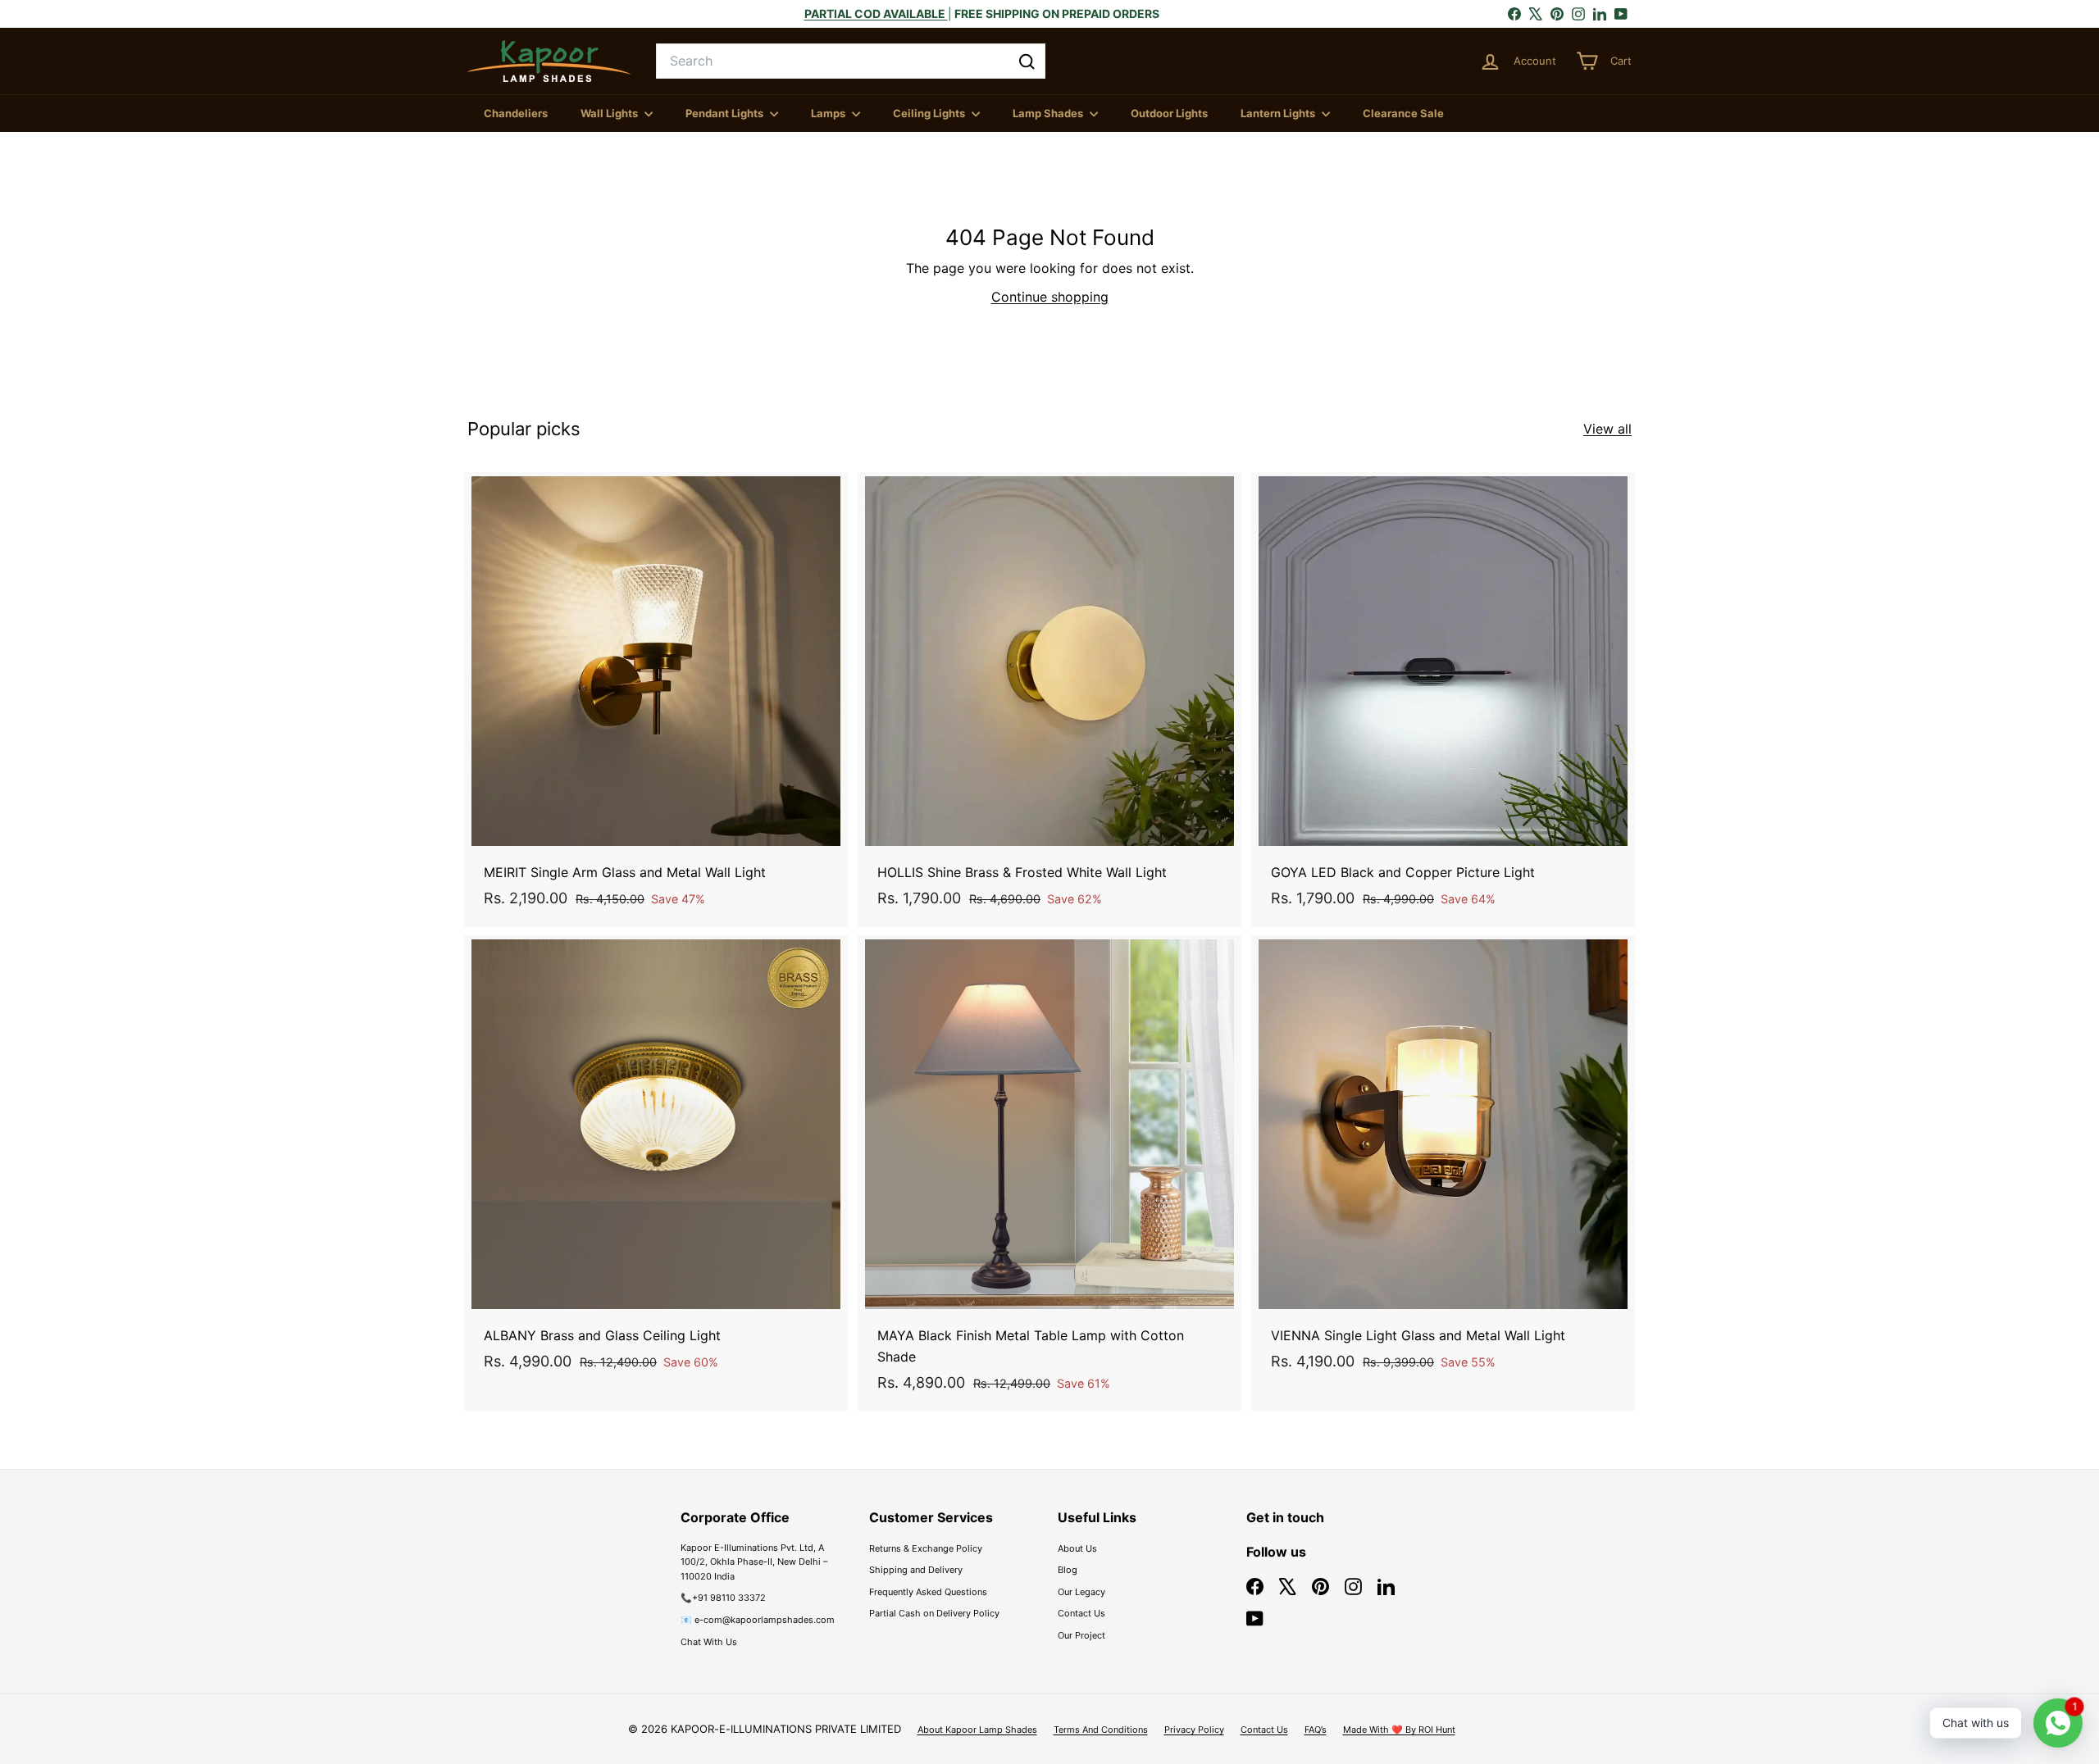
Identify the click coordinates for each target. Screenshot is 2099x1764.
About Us (1077, 1548)
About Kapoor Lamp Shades (977, 1730)
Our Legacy (1081, 1592)
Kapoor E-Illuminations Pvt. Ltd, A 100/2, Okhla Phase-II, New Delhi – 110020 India (754, 1562)
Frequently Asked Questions (928, 1592)
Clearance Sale (1403, 113)
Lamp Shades (1049, 113)
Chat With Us (709, 1642)
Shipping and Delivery (916, 1570)
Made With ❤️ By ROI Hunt (1399, 1730)
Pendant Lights (726, 113)
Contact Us (1081, 1613)
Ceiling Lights (930, 113)
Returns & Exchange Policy (926, 1548)
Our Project (1081, 1635)
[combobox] (851, 61)
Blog (1068, 1570)
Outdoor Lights (1169, 113)
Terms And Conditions (1101, 1730)
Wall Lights (610, 113)
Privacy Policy (1194, 1730)
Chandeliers (516, 113)
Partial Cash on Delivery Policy (934, 1613)
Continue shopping (1050, 297)
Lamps (829, 113)
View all (1607, 429)
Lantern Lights (1279, 113)
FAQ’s (1316, 1730)
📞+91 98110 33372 (723, 1598)
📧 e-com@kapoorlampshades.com (758, 1620)
